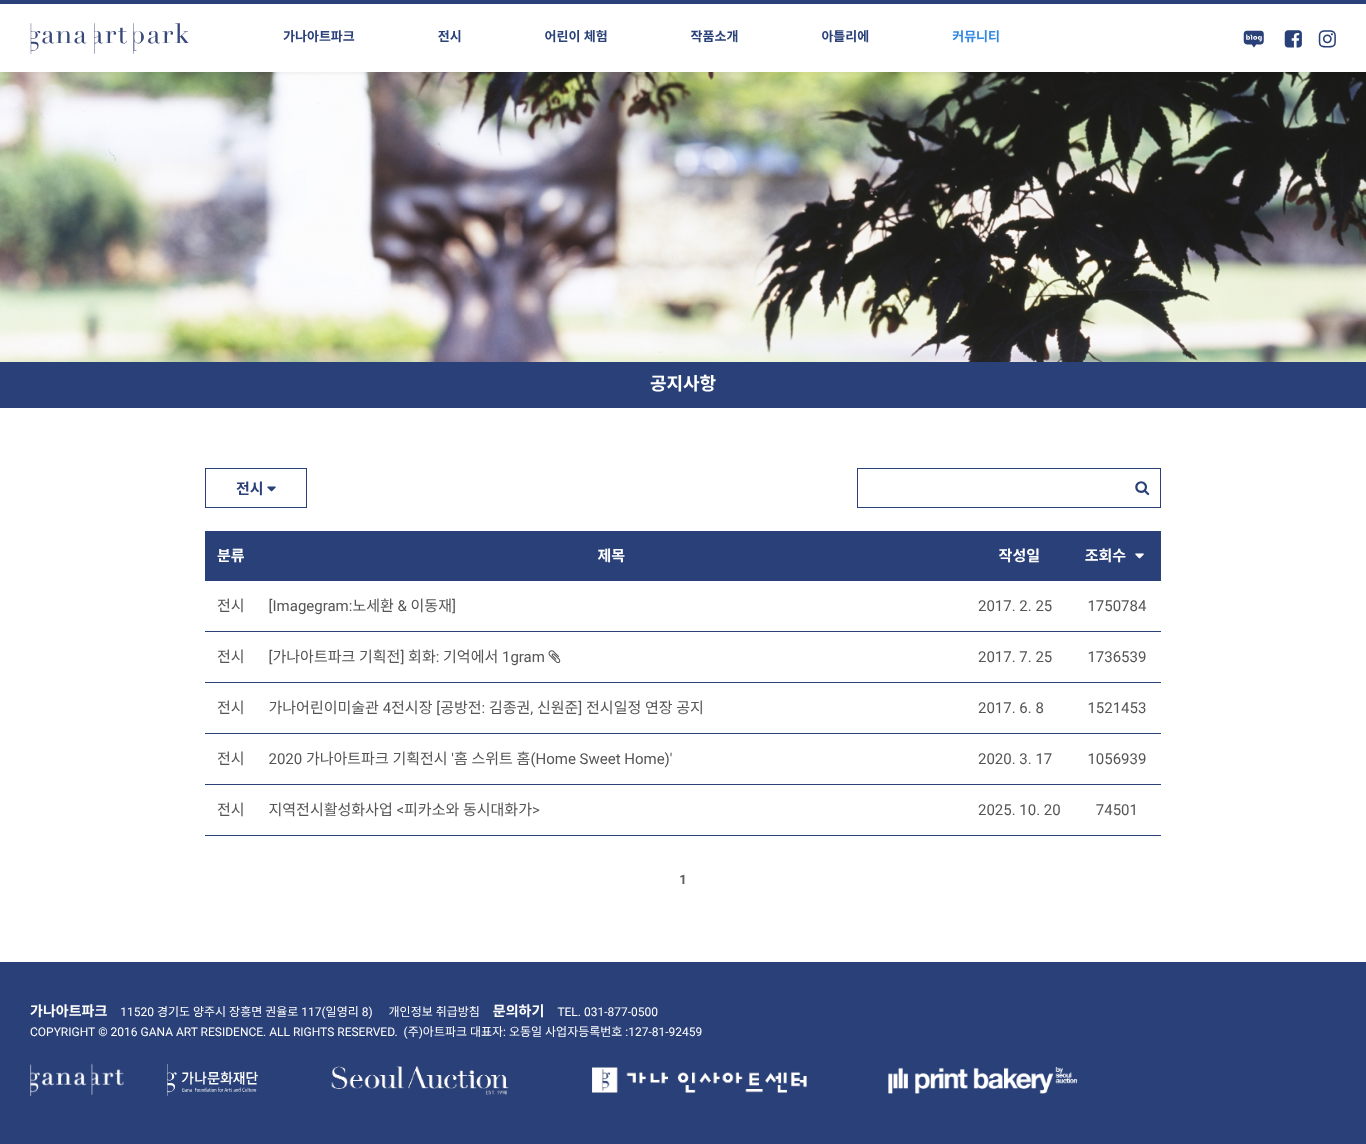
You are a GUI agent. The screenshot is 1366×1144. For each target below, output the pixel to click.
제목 (611, 556)
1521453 (1116, 708)
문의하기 (519, 1012)
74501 (1117, 810)
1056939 (1116, 759)
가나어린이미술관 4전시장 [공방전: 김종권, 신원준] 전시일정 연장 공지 (486, 708)
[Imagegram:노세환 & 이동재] (362, 606)
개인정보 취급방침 (434, 1012)
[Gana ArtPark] (110, 38)
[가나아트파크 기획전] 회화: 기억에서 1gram (409, 657)
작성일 (1019, 556)
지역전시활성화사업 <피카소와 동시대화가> (404, 810)
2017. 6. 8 (1011, 708)
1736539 (1116, 657)
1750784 (1116, 606)
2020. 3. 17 (1015, 759)
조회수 (1107, 556)
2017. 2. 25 (1015, 606)
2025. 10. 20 (1019, 810)
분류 (231, 556)
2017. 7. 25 (1015, 657)
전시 (251, 489)
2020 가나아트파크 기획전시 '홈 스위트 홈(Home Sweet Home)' (471, 759)
